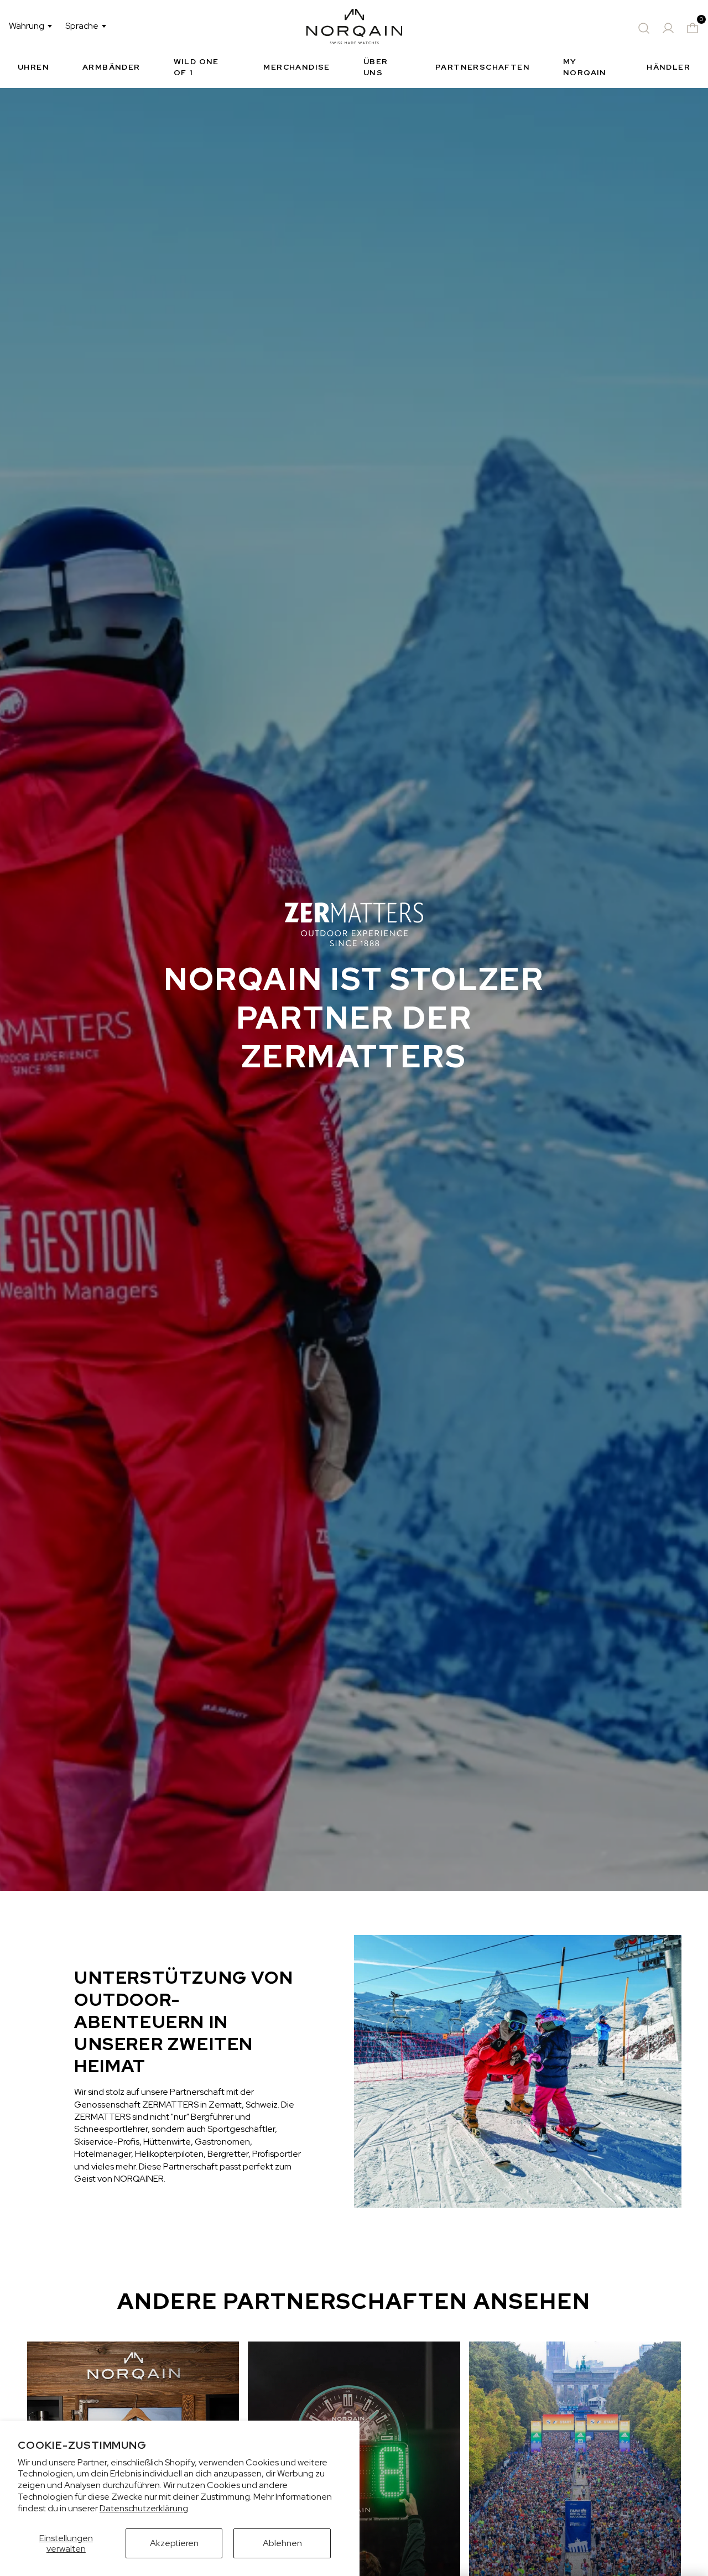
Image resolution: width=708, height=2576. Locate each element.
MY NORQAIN (585, 67)
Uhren (33, 67)
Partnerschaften (483, 67)
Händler (668, 67)
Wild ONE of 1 (196, 67)
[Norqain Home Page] (354, 28)
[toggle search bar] (644, 28)
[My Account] (668, 28)
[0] (693, 28)
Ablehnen (282, 2543)
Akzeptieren (174, 2543)
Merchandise (296, 67)
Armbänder (111, 67)
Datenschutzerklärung (144, 2508)
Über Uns (376, 67)
